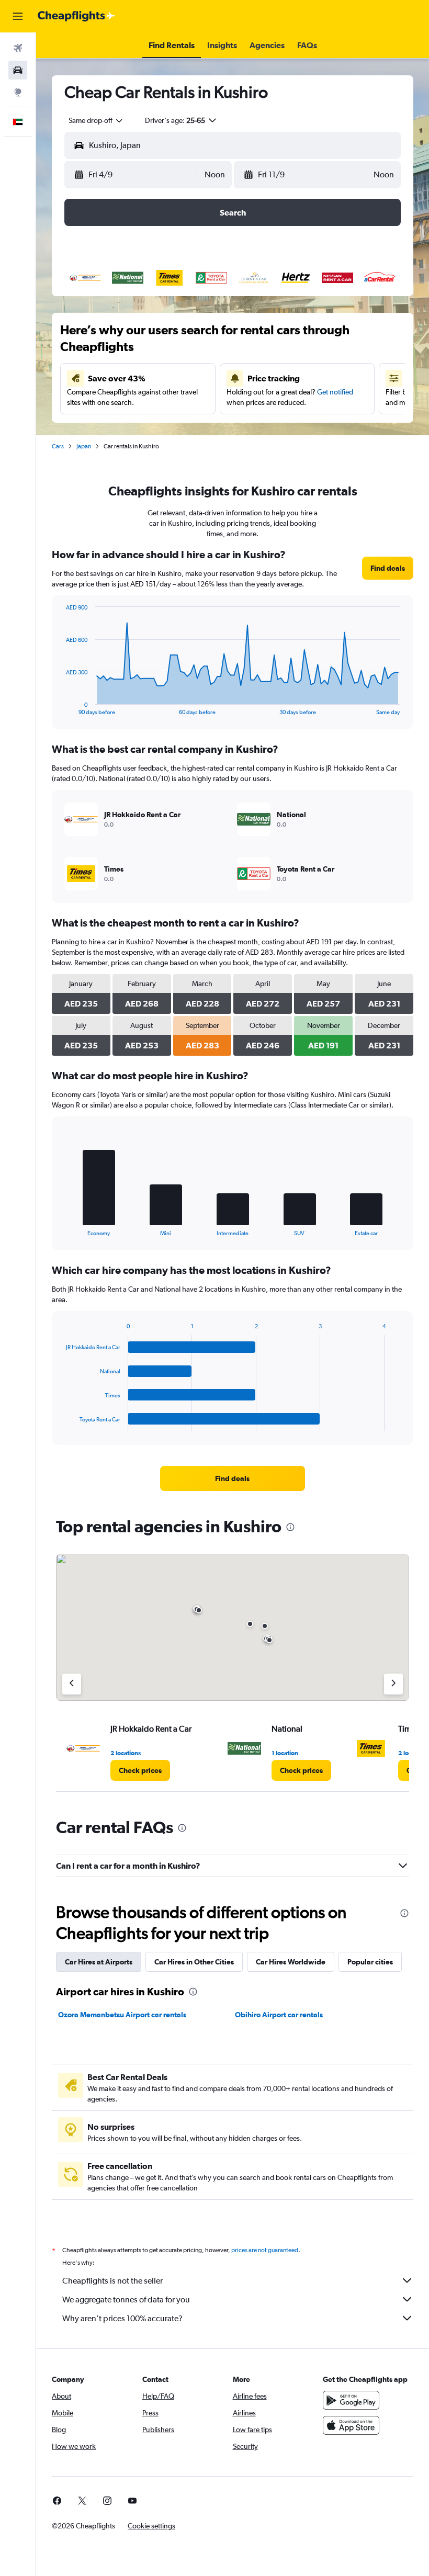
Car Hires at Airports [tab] (99, 1962)
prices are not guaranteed (265, 2250)
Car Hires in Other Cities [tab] (194, 1962)
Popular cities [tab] (370, 1962)
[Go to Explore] (18, 92)
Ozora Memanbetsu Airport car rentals (122, 2015)
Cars (58, 446)
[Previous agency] (72, 1684)
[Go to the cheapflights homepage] (76, 16)
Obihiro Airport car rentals (279, 2015)
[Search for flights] (18, 48)
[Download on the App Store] (351, 2425)
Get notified (335, 392)
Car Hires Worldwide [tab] (291, 1962)
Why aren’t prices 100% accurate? (122, 2318)
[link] (388, 568)
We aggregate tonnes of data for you (126, 2300)
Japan (84, 446)
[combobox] (96, 120)
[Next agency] (393, 1684)
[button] (18, 16)
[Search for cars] (18, 70)
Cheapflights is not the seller (112, 2281)
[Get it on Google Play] (351, 2400)
